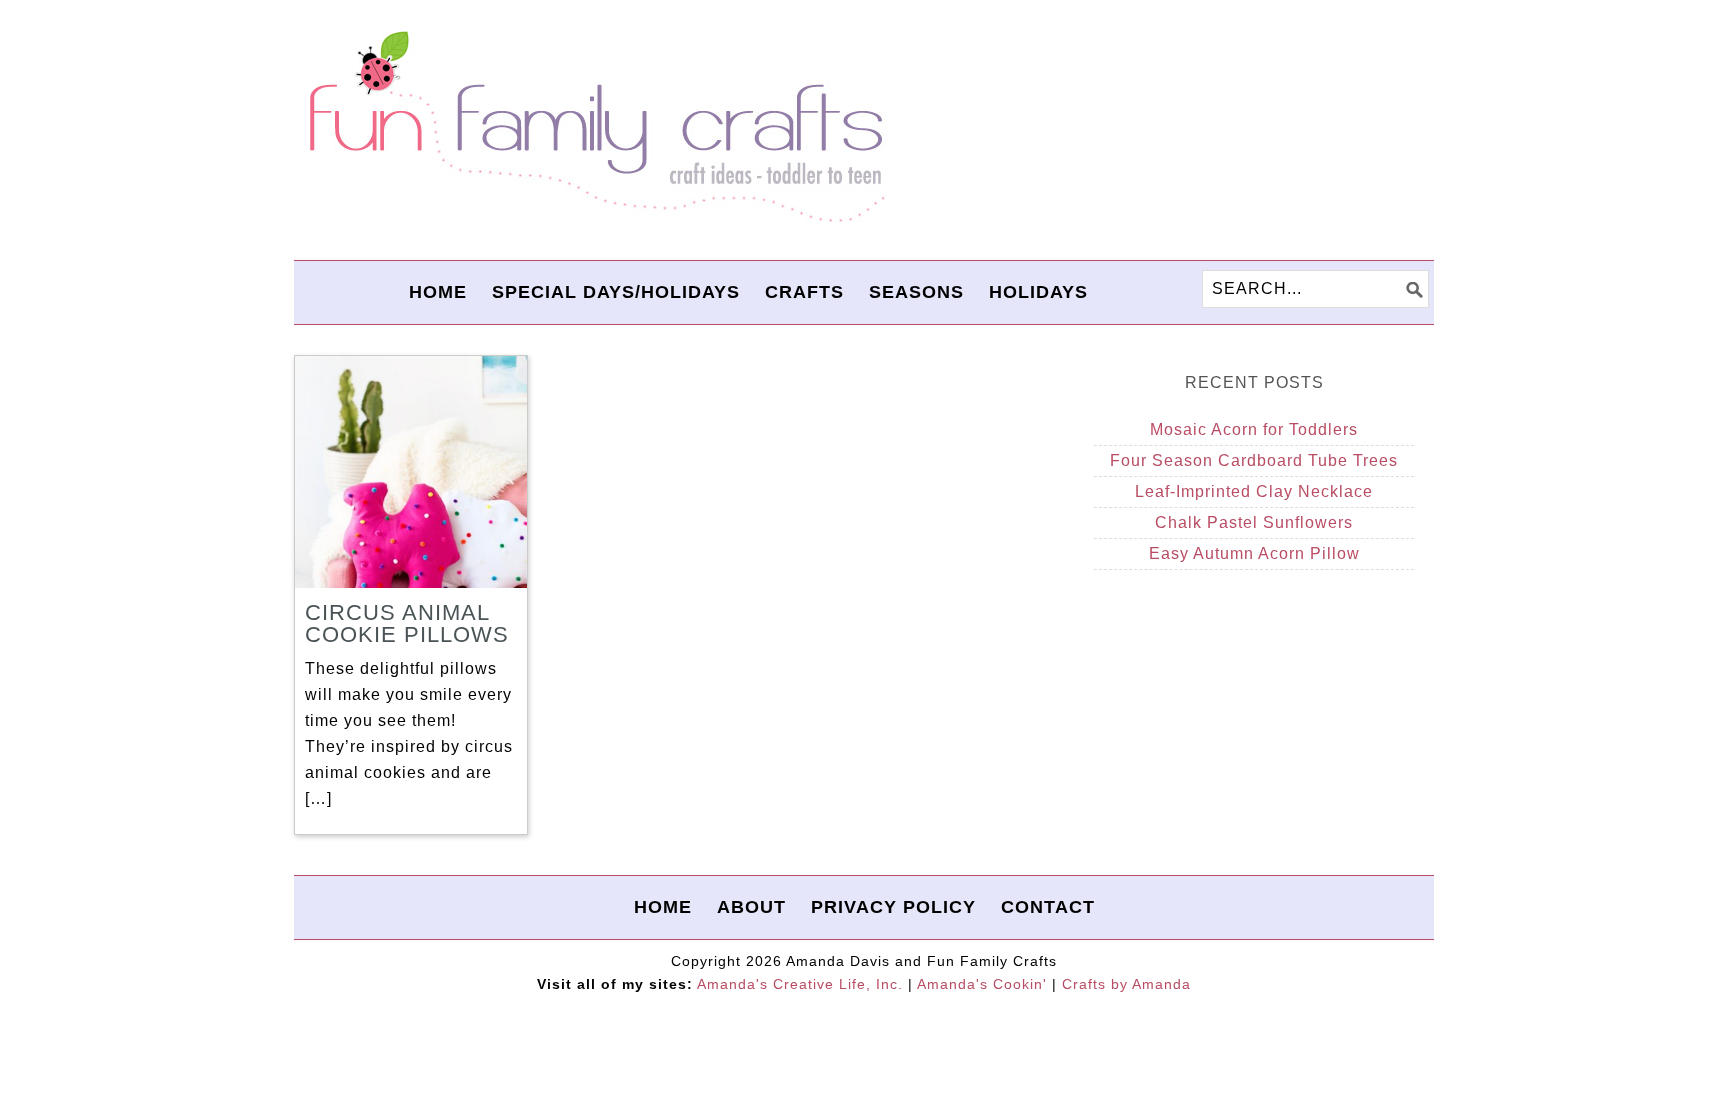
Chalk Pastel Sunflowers (1254, 522)
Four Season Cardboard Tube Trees (1254, 460)
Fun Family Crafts (594, 127)
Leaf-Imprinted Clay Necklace (1254, 491)
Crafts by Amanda (1126, 984)
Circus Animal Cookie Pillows (407, 623)
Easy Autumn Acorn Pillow (1254, 553)
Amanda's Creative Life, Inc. (800, 984)
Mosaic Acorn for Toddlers (1254, 429)
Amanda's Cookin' (982, 984)
